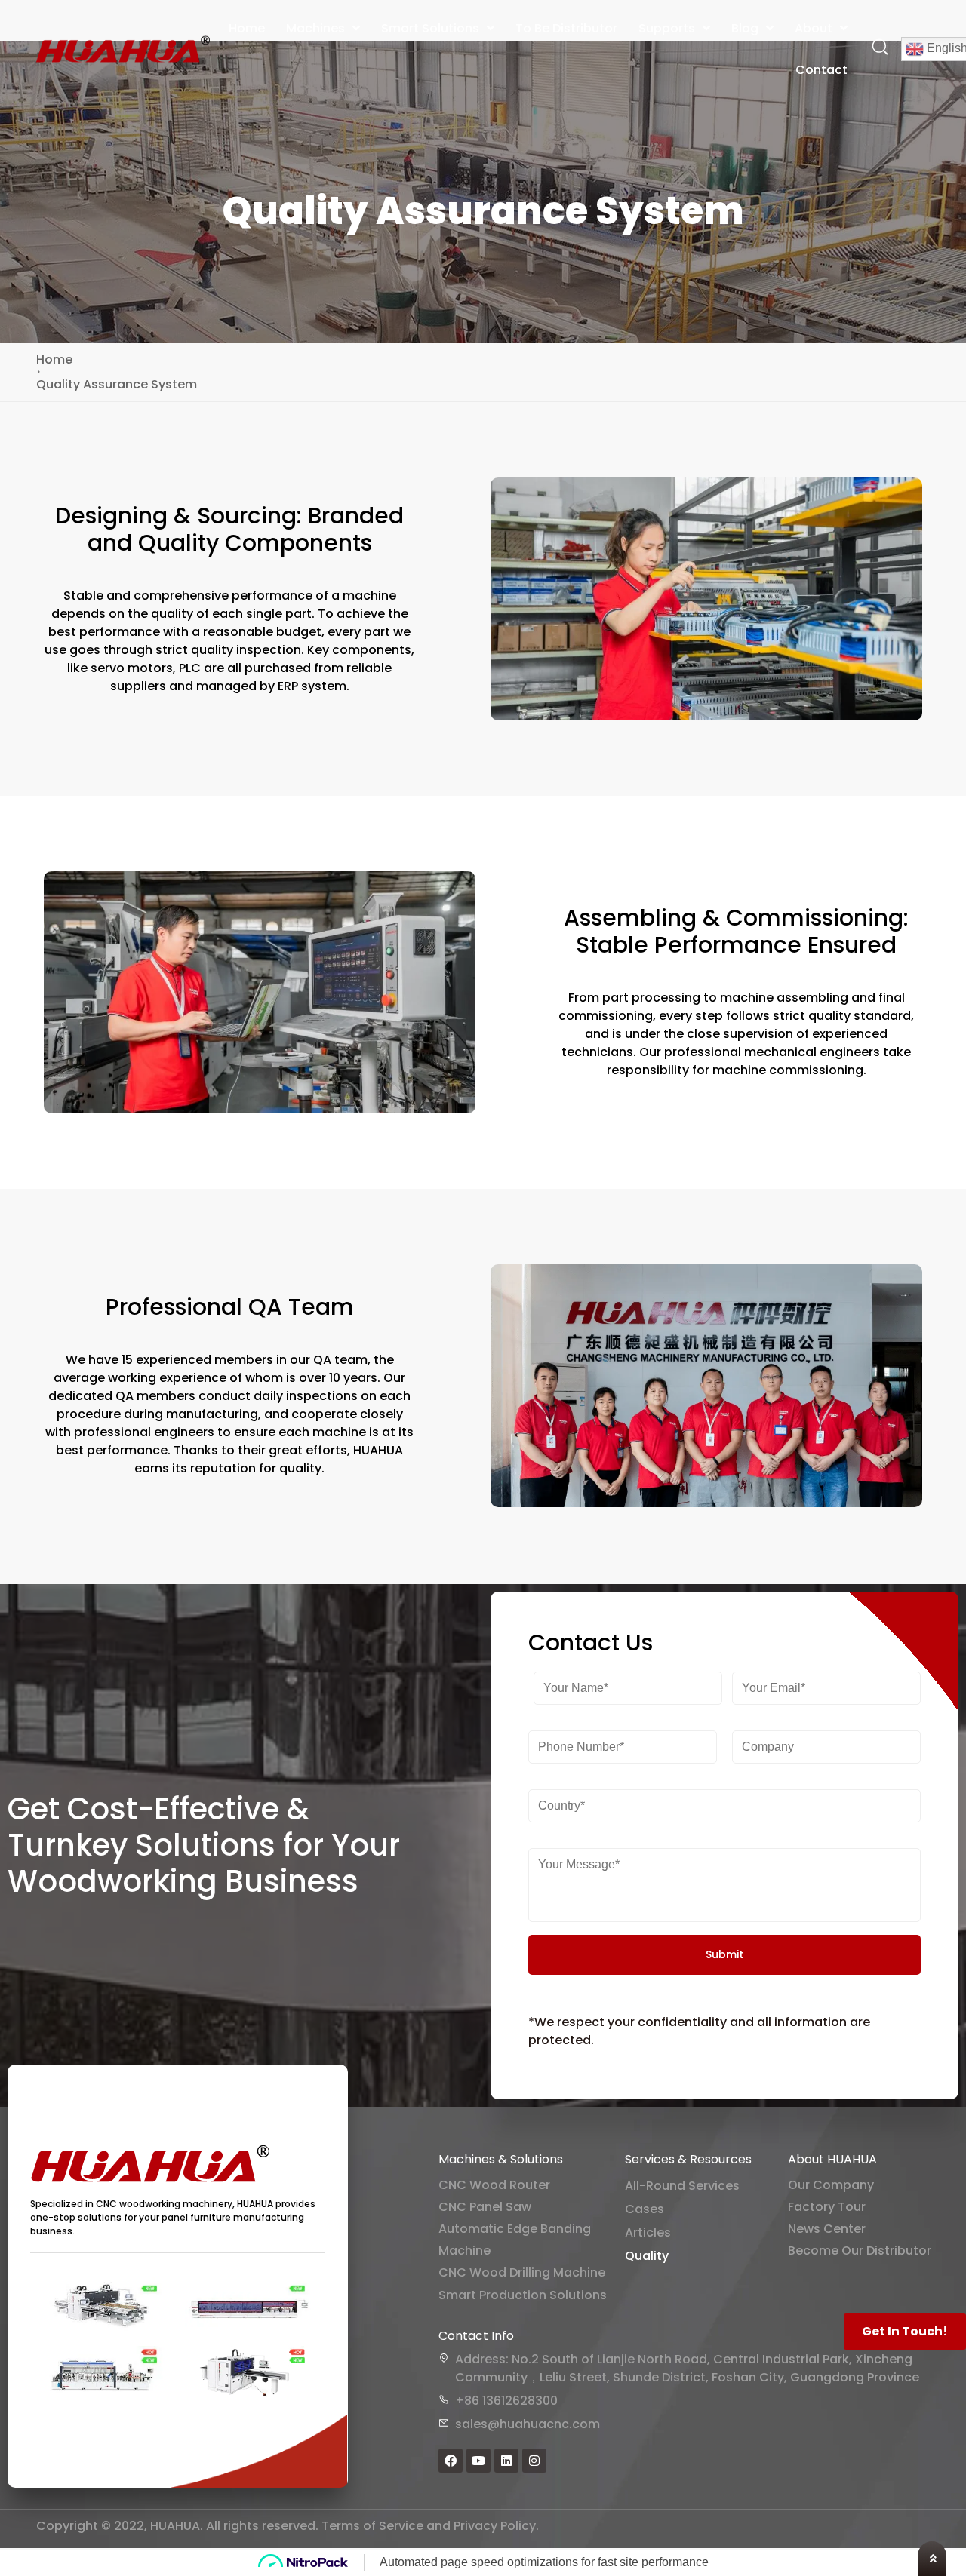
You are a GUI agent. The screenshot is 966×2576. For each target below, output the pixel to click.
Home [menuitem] (247, 28)
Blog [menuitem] (745, 28)
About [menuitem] (814, 28)
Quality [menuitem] (647, 2256)
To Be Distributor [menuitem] (566, 28)
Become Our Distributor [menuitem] (860, 2251)
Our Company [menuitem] (831, 2185)
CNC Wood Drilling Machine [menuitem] (522, 2272)
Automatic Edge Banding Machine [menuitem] (515, 2240)
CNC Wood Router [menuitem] (494, 2185)
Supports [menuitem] (667, 28)
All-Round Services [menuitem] (682, 2186)
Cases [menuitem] (645, 2209)
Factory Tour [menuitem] (827, 2207)
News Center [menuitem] (827, 2229)
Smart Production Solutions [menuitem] (523, 2295)
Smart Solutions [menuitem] (430, 28)
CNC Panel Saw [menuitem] (485, 2207)
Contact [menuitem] (821, 70)
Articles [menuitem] (648, 2232)
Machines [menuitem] (315, 28)
